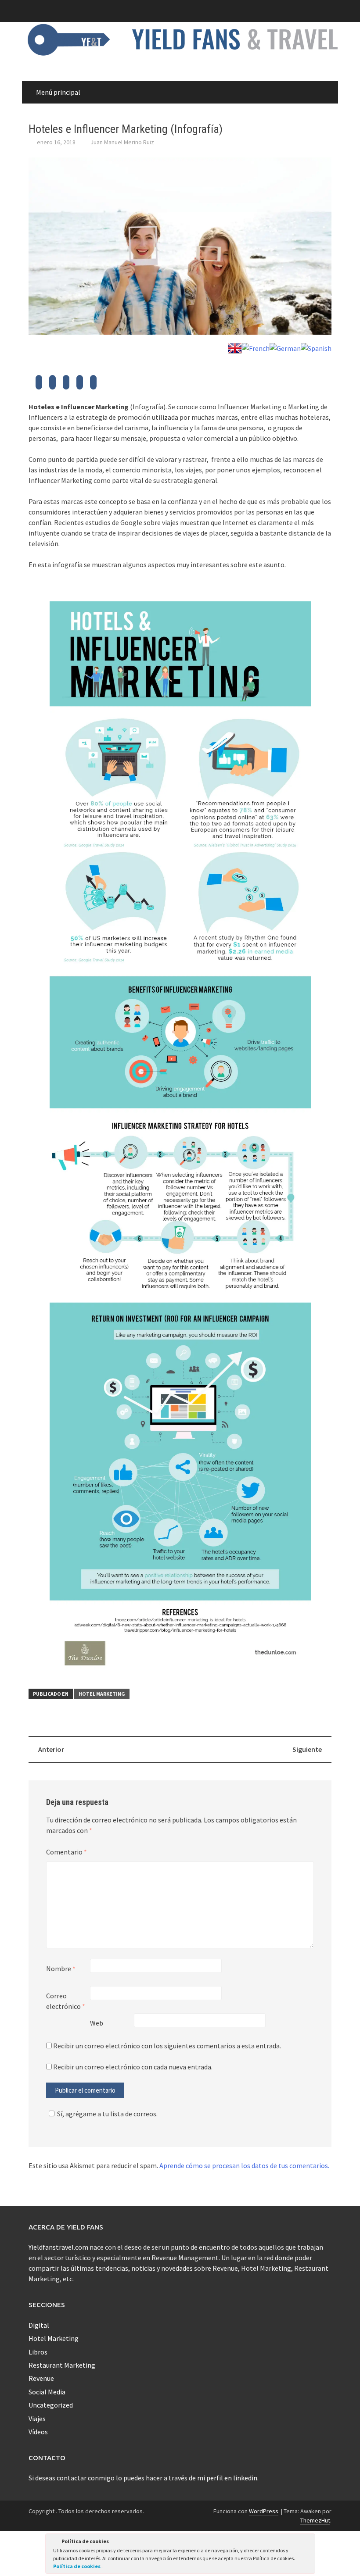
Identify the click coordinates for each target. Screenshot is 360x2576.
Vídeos (38, 2432)
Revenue (41, 2378)
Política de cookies (77, 2566)
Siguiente (307, 1749)
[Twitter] (39, 385)
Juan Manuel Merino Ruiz (122, 142)
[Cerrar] (308, 2543)
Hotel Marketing (102, 1694)
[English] (235, 347)
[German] (285, 347)
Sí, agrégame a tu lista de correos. (107, 2114)
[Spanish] (316, 347)
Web (97, 2023)
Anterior (51, 1749)
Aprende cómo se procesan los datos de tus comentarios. (244, 2165)
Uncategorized (51, 2405)
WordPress (264, 2511)
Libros (38, 2352)
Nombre (61, 1969)
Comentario (67, 1852)
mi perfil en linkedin (227, 2478)
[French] (256, 347)
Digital (39, 2325)
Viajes (37, 2419)
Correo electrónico (66, 2001)
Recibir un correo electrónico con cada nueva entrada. (133, 2067)
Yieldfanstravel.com (58, 2247)
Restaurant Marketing (62, 2365)
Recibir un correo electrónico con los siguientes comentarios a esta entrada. (167, 2046)
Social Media (47, 2392)
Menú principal (58, 92)
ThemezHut (315, 2520)
